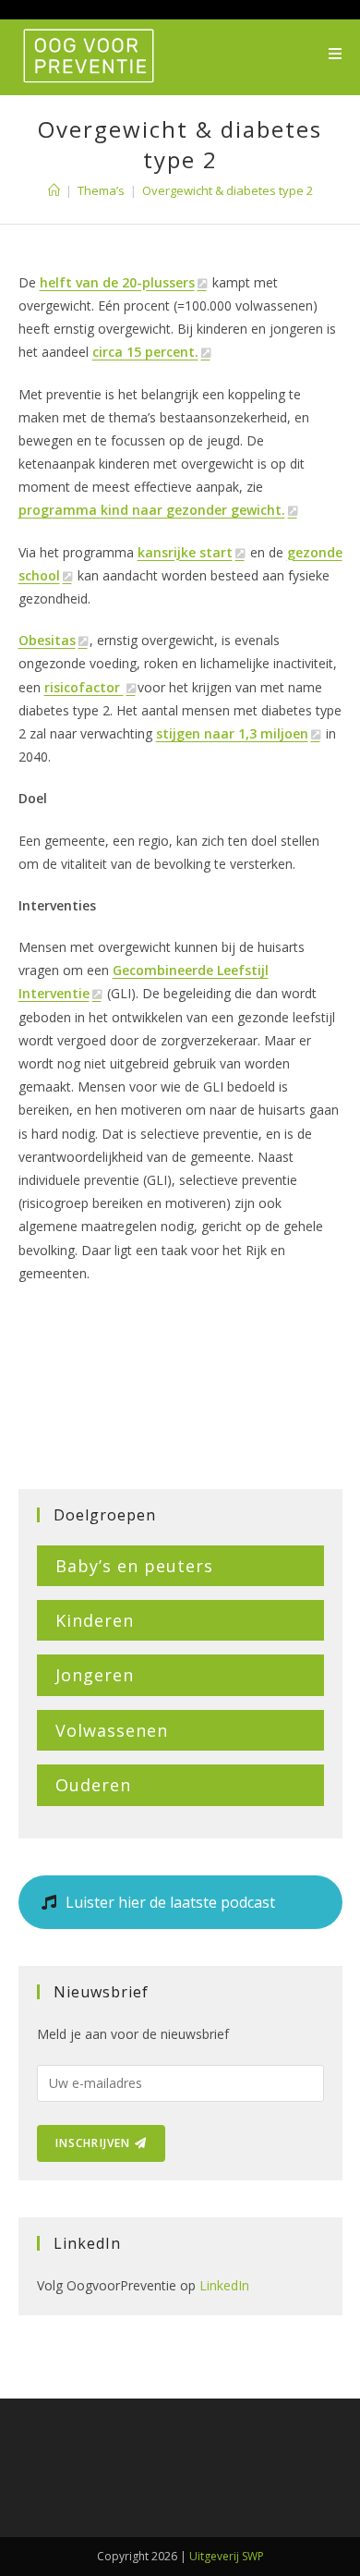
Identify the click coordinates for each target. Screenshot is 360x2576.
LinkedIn (224, 2285)
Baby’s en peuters (134, 1566)
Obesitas (47, 640)
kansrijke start (185, 552)
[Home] (54, 190)
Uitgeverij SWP (227, 2556)
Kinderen (95, 1620)
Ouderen (93, 1785)
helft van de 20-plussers (117, 282)
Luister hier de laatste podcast (168, 1902)
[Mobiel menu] (336, 54)
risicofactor (84, 687)
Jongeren (95, 1675)
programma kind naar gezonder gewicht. (152, 510)
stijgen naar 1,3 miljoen (232, 733)
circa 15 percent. (145, 352)
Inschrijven (95, 2143)
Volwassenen (112, 1730)
